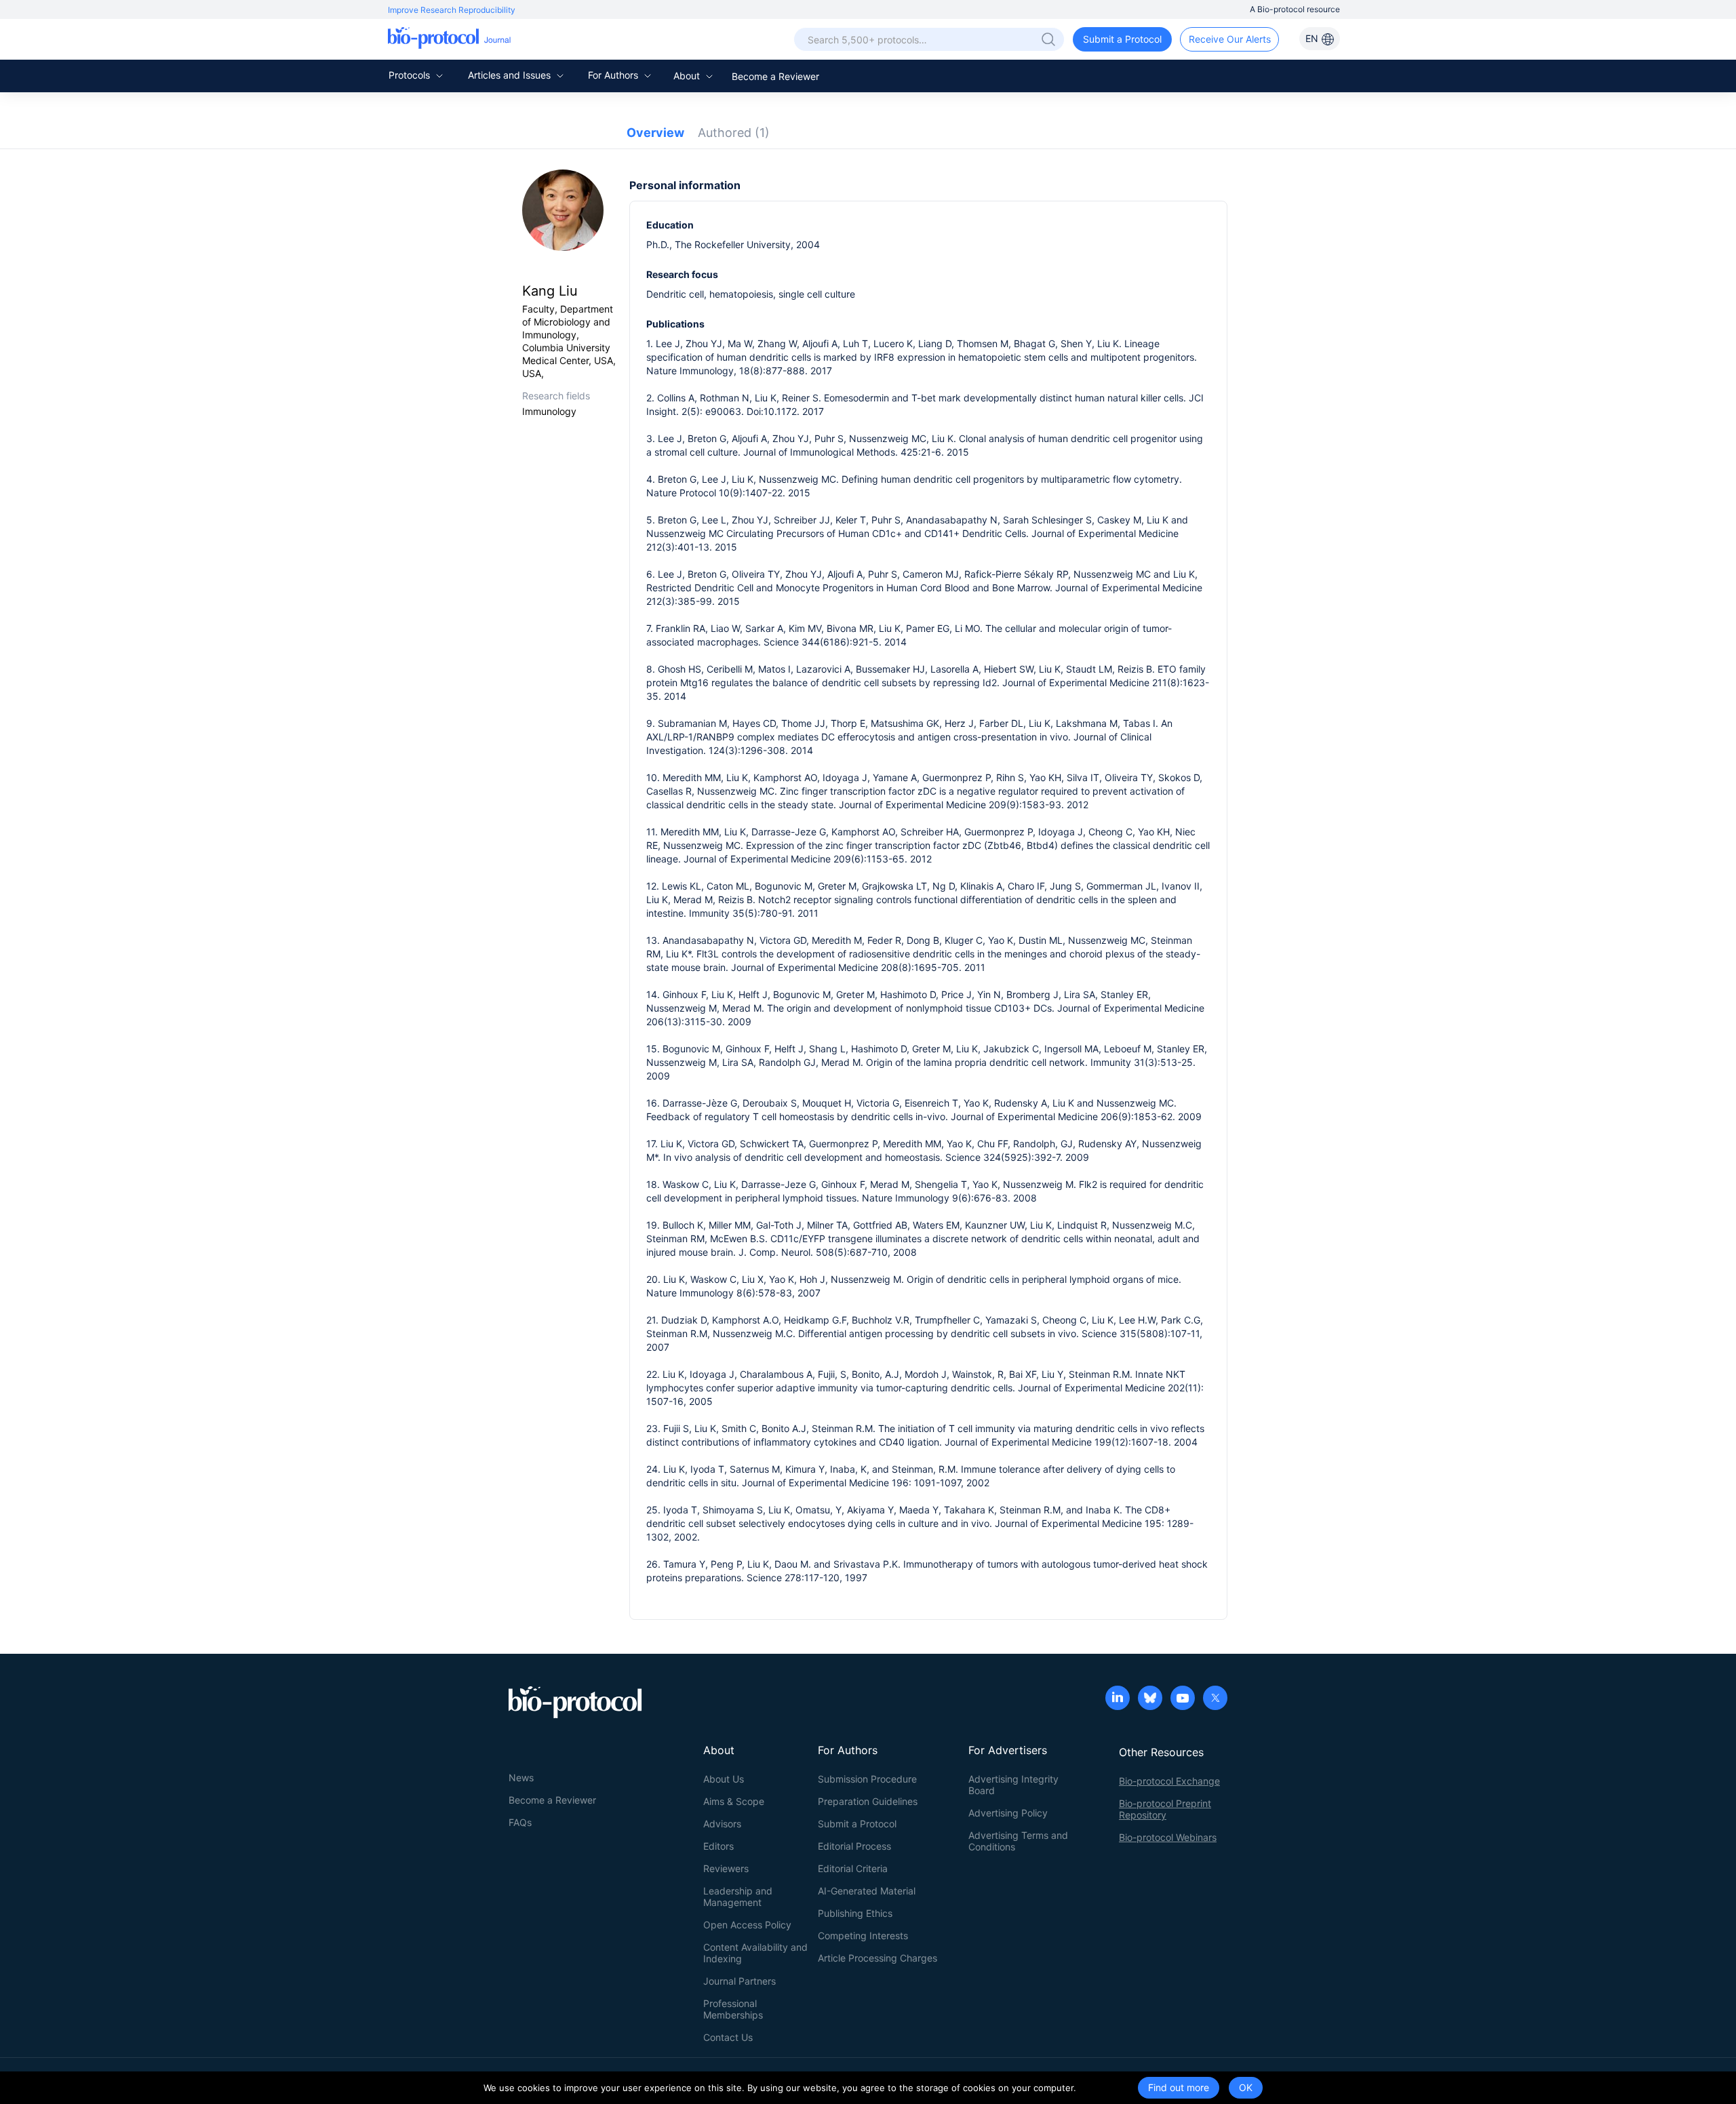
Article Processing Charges (877, 1958)
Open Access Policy (747, 1925)
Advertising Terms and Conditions (1018, 1841)
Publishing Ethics (855, 1913)
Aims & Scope (734, 1801)
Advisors (722, 1824)
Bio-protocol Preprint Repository (1165, 1809)
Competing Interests (863, 1936)
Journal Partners (739, 1981)
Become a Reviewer (775, 76)
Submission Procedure (867, 1779)
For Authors (614, 75)
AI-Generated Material (867, 1891)
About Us (724, 1779)
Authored (734, 133)
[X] (1215, 1699)
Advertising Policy (1008, 1813)
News (521, 1778)
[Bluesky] (1150, 1699)
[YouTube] (1183, 1699)
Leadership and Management (738, 1897)
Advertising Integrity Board (1013, 1785)
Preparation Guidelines (868, 1801)
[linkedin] (1118, 1699)
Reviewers (726, 1868)
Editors (718, 1846)
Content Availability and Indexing (755, 1953)
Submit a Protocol (1122, 39)
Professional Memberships (733, 2009)
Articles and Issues (511, 75)
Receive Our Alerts (1230, 39)
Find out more (1179, 2087)
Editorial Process (854, 1846)
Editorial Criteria (853, 1868)
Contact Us (728, 2037)
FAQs (520, 1822)
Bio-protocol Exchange (1169, 1781)
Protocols (411, 75)
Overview (655, 133)
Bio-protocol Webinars (1168, 1837)
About (688, 76)
